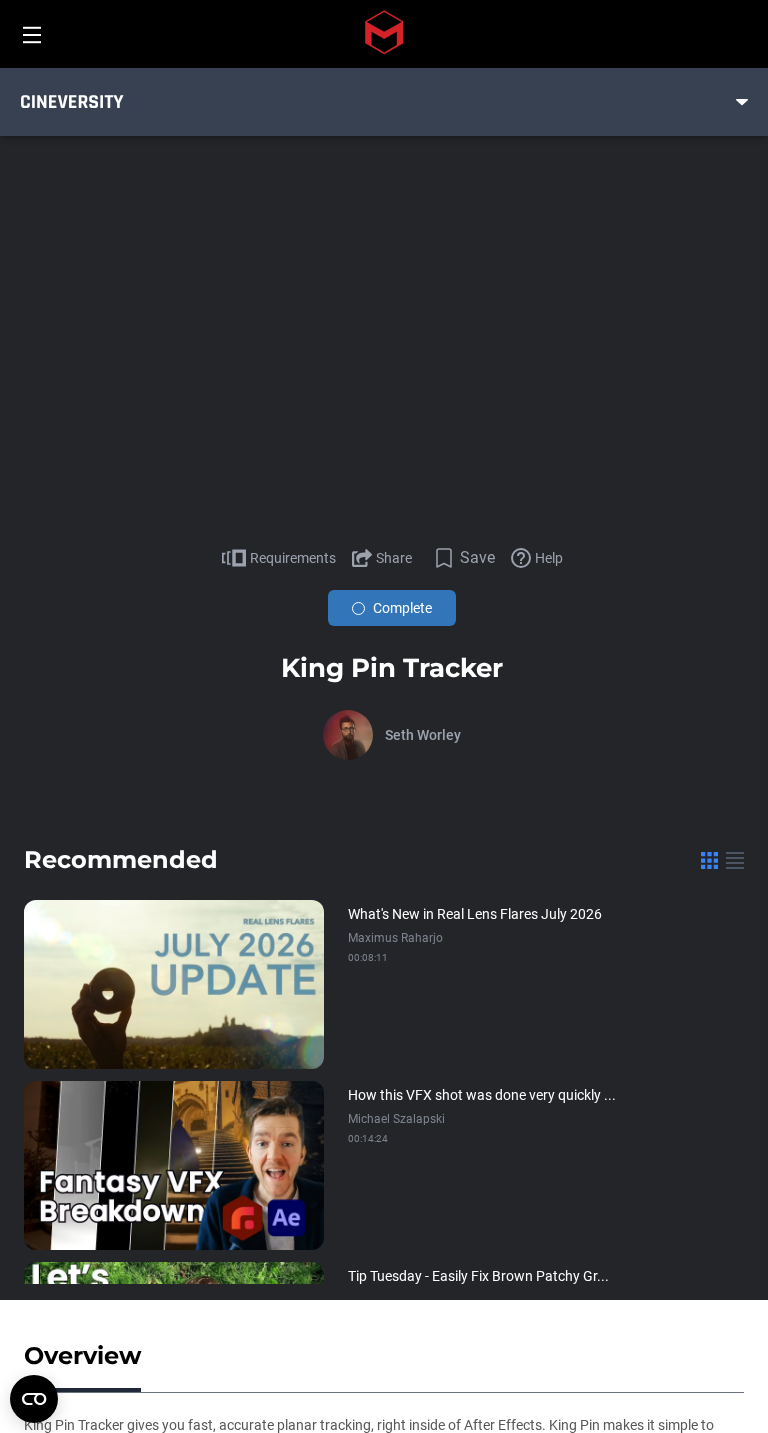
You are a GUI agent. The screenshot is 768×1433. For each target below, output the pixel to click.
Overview (82, 1355)
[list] (735, 860)
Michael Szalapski (396, 1119)
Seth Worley (423, 735)
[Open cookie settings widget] (34, 1399)
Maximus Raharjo (395, 938)
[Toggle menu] (742, 102)
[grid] (709, 860)
